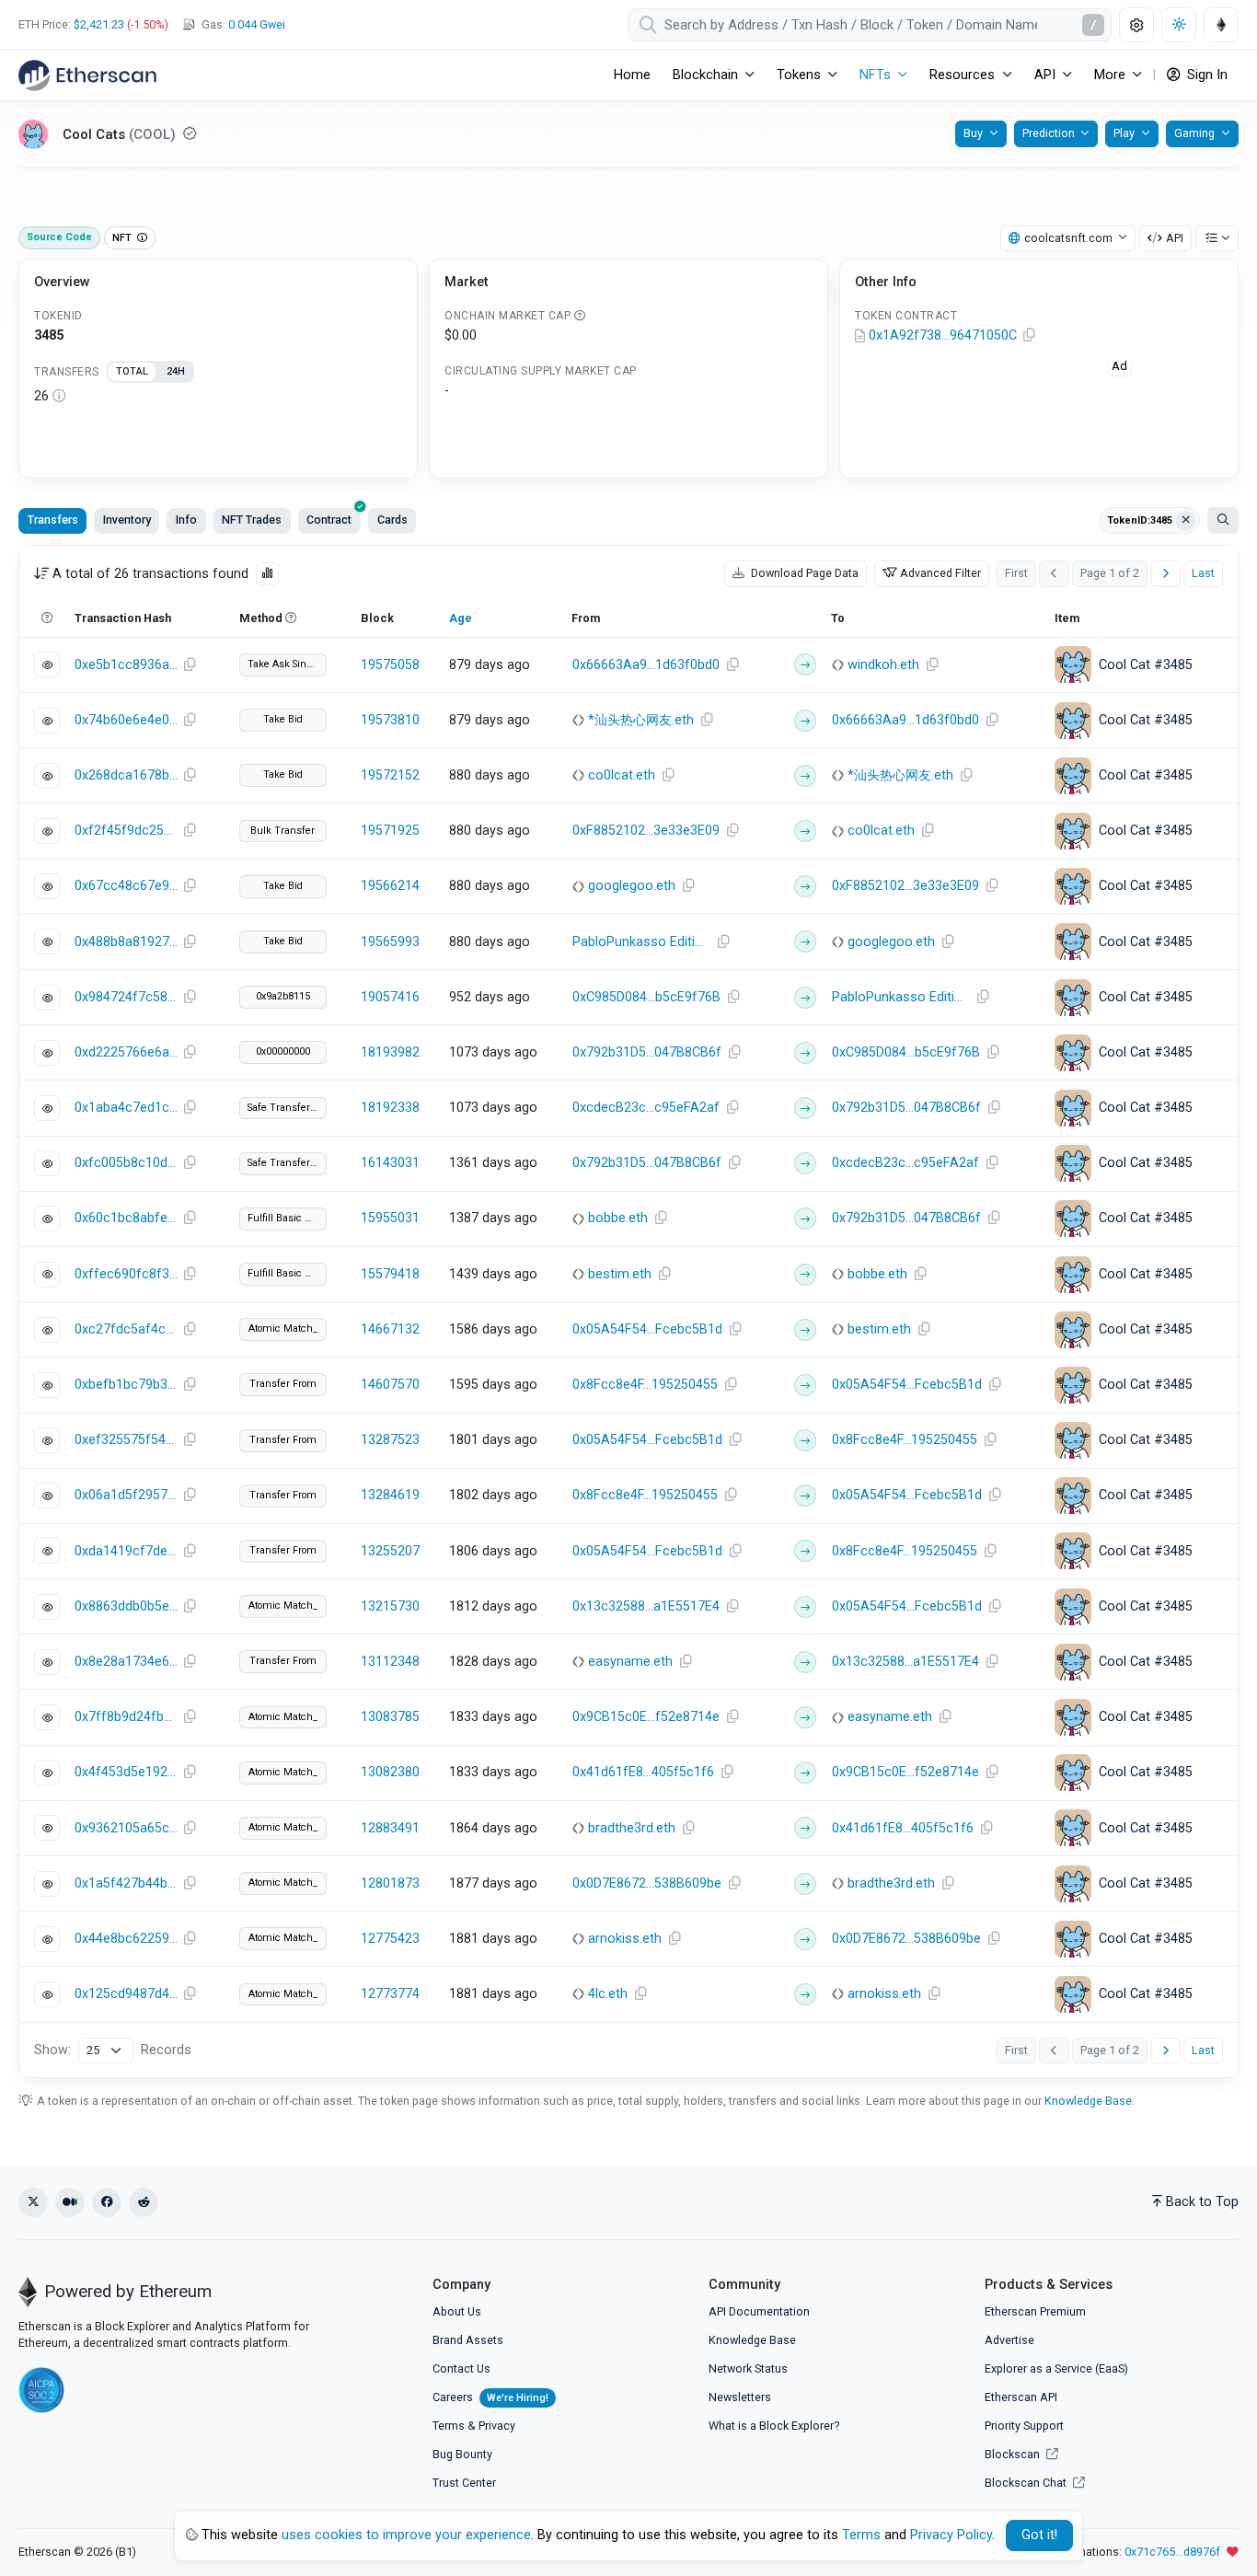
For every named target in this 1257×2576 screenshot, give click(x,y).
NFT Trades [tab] (252, 520)
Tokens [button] (799, 75)
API (1175, 238)
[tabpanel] (218, 397)
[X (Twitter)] (33, 2202)
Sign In (1205, 75)
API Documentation (759, 2311)
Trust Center (464, 2483)
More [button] (1110, 75)
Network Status (748, 2368)
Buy (973, 133)
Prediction (1049, 133)
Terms (449, 2426)
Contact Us (461, 2368)
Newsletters (740, 2397)
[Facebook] (107, 2202)
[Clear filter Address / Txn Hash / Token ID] (1186, 521)
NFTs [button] (875, 75)
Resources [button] (962, 75)
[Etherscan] (87, 75)
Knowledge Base (1088, 2101)
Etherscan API (1021, 2397)
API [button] (1045, 75)
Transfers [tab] (53, 520)
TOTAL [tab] (132, 371)
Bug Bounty (462, 2454)
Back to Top (1202, 2202)
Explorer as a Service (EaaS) (1056, 2368)
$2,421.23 (99, 24)
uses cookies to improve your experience (406, 2535)
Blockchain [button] (705, 75)
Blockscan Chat (1027, 2483)
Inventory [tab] (127, 520)
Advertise (1009, 2340)
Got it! (1039, 2535)
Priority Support (1024, 2426)
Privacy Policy (951, 2535)
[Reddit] (144, 2202)
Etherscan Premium (1035, 2311)
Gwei (257, 24)
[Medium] (70, 2202)
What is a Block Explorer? (774, 2426)
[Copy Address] (1029, 336)
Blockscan (1014, 2454)
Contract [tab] (329, 520)
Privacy (497, 2426)
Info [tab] (186, 520)
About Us (457, 2311)
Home (632, 75)
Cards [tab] (392, 520)
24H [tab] (176, 371)
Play (1124, 133)
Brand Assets (468, 2340)
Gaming (1194, 133)
